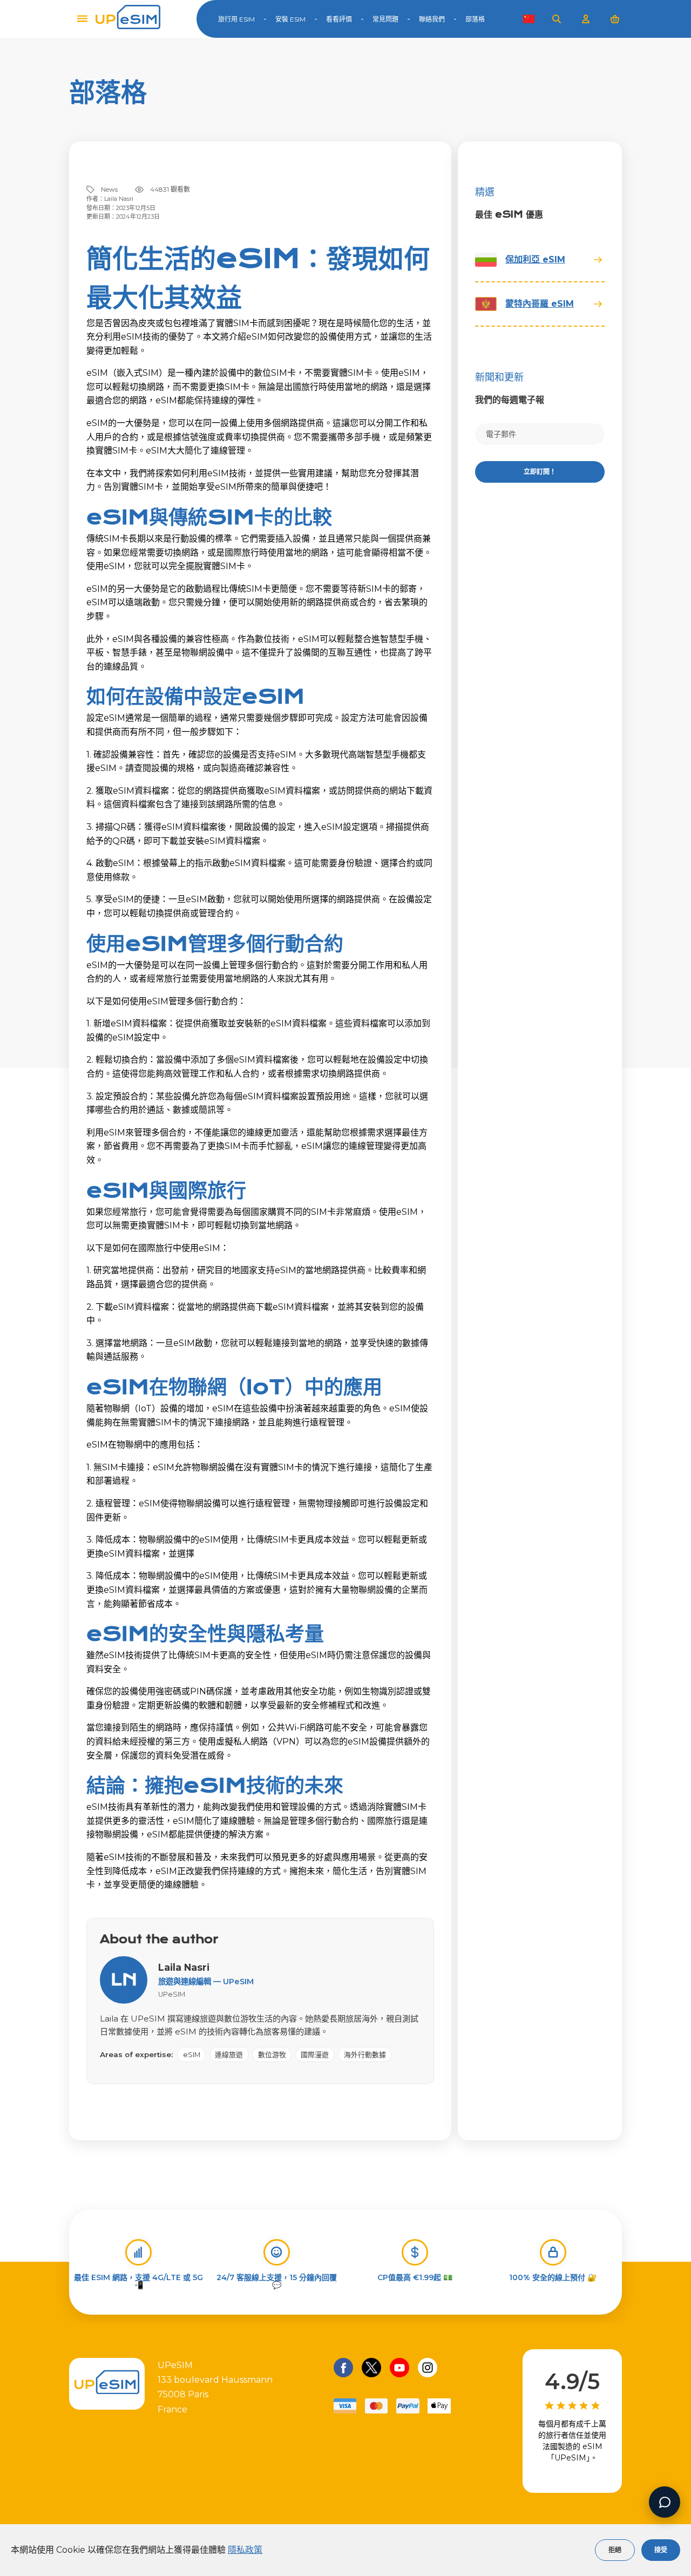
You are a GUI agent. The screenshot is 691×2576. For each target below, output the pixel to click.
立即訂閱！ (540, 472)
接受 (661, 2550)
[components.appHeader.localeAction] (529, 19)
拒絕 (615, 2550)
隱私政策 (245, 2550)
